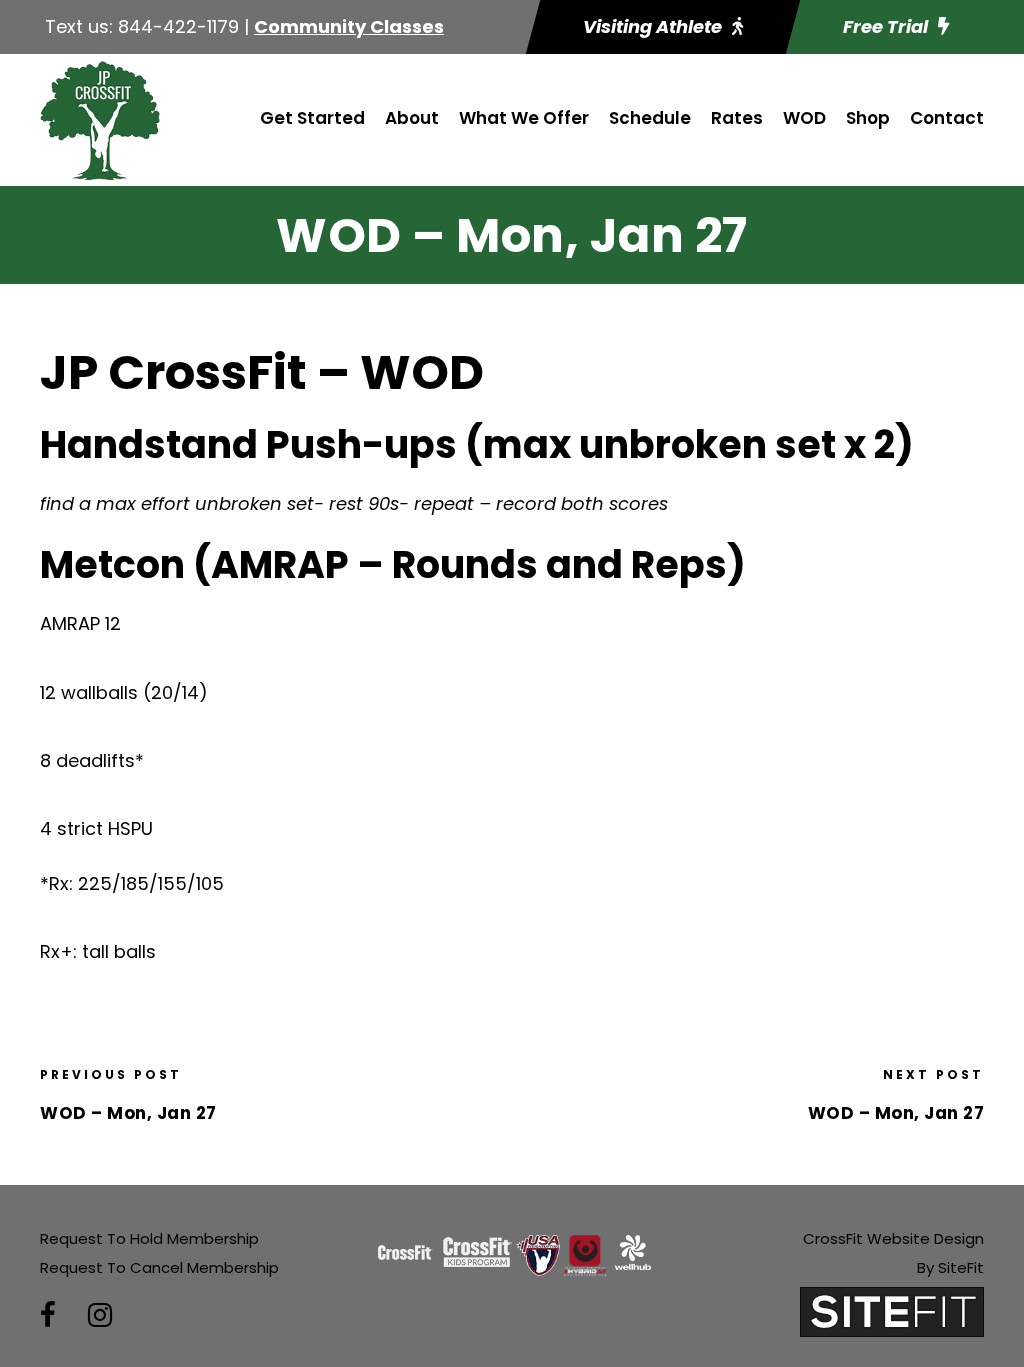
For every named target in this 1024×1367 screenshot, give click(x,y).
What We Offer (524, 118)
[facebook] (48, 1315)
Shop (868, 118)
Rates (737, 118)
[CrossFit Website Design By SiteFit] (892, 1310)
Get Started (312, 118)
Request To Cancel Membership (159, 1267)
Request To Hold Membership (149, 1238)
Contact (947, 118)
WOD (804, 118)
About (412, 118)
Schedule (650, 118)
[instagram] (100, 1315)
